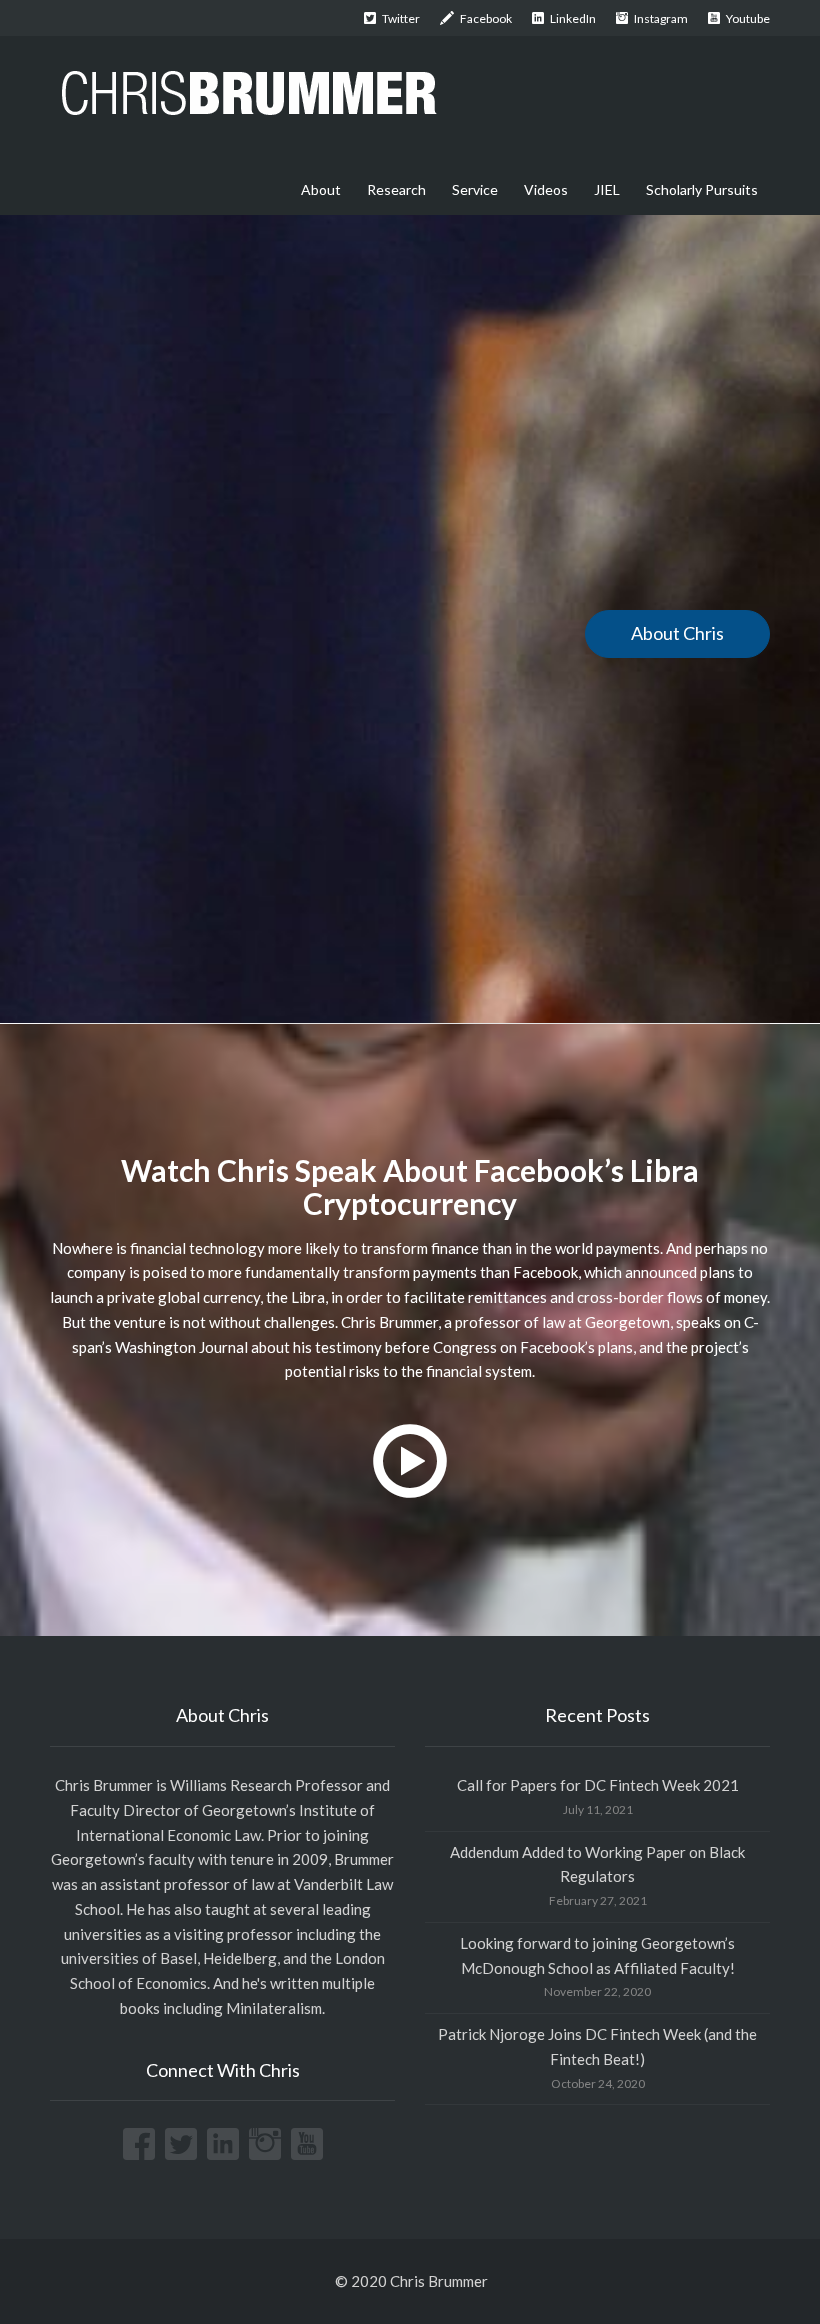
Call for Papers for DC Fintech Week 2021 (598, 1785)
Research (396, 189)
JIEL (607, 189)
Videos (546, 189)
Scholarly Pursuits (702, 189)
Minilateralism (274, 2008)
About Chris (677, 633)
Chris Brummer (104, 1785)
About (321, 189)
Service (475, 189)
